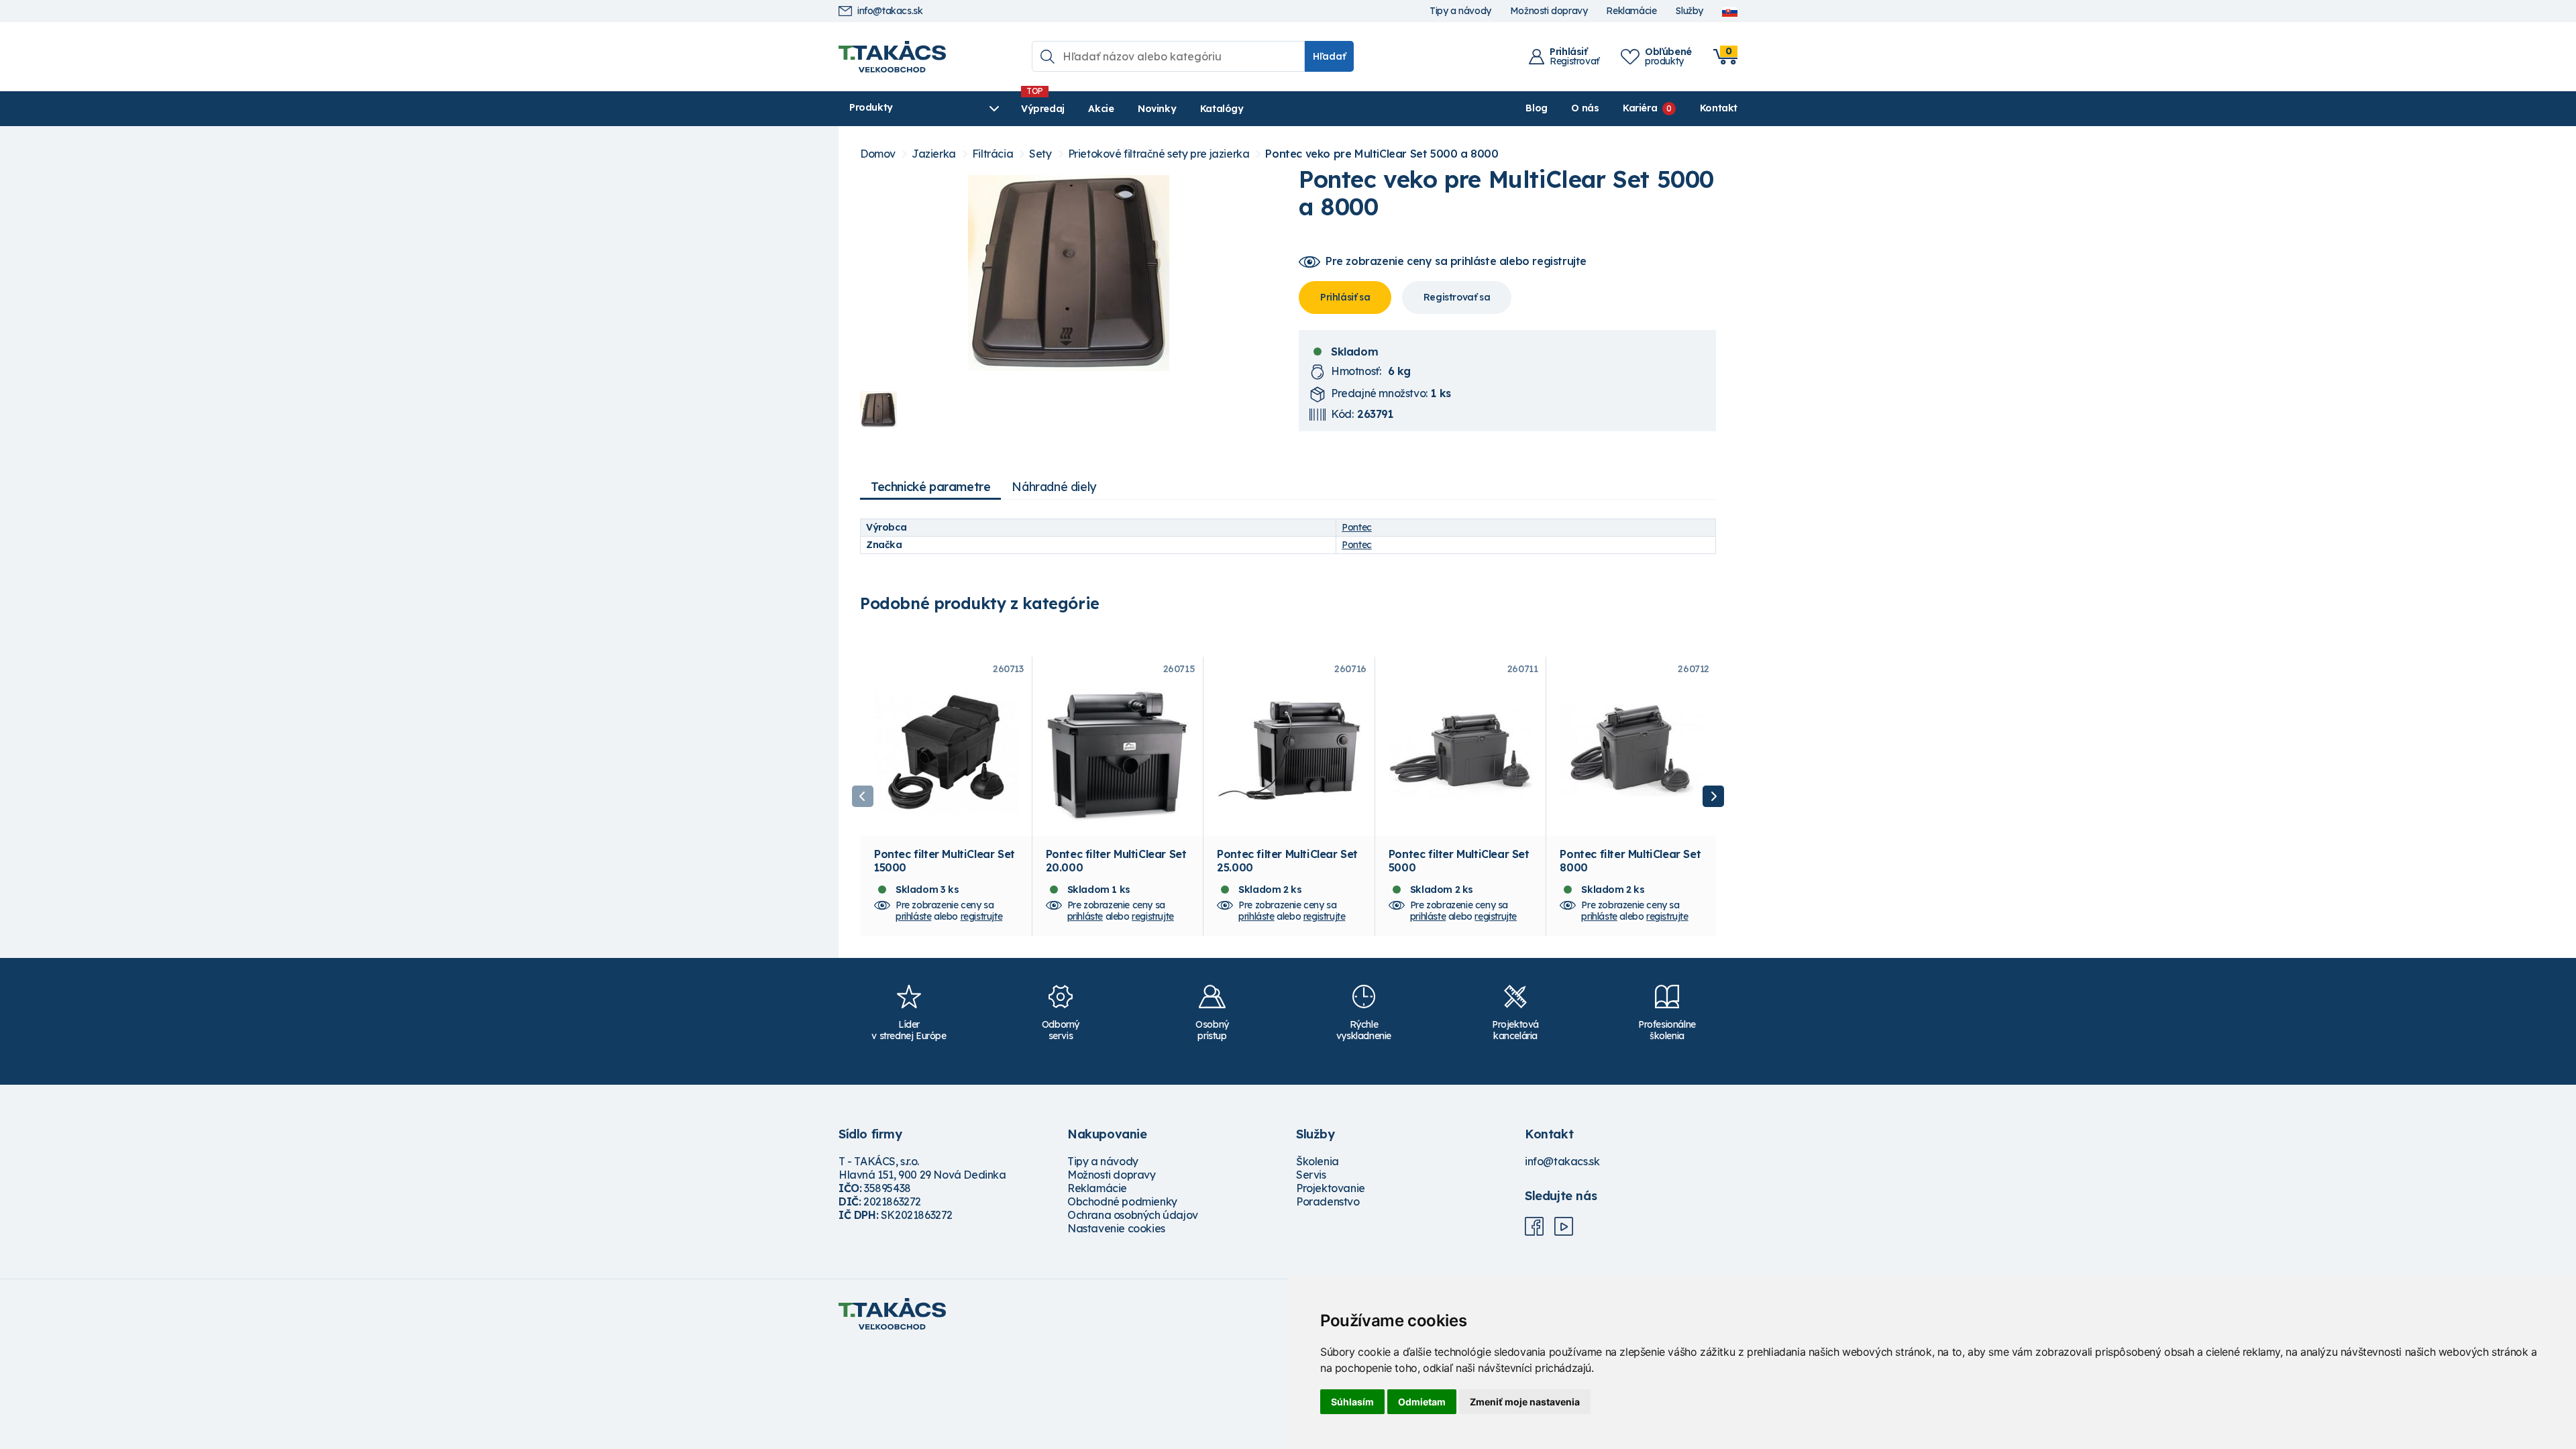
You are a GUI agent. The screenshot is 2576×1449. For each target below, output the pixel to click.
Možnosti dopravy (1549, 11)
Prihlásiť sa (1345, 297)
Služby (1689, 11)
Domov (878, 154)
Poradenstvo (1328, 1201)
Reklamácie (1631, 11)
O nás (1585, 108)
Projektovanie (1331, 1188)
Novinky (1157, 109)
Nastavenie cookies (1116, 1228)
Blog (1536, 108)
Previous (863, 796)
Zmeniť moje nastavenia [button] (1525, 1402)
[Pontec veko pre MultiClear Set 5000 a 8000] (1069, 273)
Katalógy (1222, 109)
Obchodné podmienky (1122, 1201)
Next (1713, 796)
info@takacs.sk (890, 11)
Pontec (1357, 527)
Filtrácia (992, 154)
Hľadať (1329, 56)
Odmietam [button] (1422, 1402)
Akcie (1101, 109)
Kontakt (1719, 108)
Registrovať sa (1457, 297)
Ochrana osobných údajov (1133, 1215)
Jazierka (934, 154)
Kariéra (1640, 108)
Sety (1040, 154)
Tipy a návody (1460, 11)
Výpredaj (1043, 109)
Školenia (1318, 1161)
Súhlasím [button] (1352, 1402)
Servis (1311, 1175)
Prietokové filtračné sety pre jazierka (1159, 154)
